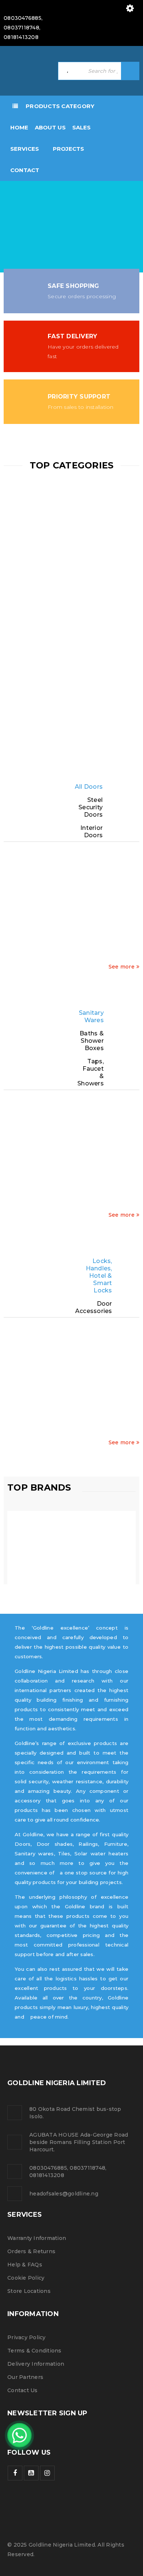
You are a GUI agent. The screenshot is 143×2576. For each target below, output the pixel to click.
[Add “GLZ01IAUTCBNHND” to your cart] (49, 1396)
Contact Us (23, 2390)
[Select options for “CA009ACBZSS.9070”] (126, 921)
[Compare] (24, 956)
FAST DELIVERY (72, 336)
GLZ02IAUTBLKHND (41, 1362)
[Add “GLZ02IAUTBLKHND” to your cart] (24, 1396)
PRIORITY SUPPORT (79, 397)
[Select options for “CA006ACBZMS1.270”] (101, 921)
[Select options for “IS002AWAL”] (24, 935)
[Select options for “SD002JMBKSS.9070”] (75, 921)
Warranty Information (37, 2238)
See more (122, 967)
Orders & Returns (31, 2251)
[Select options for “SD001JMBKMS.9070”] (49, 921)
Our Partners (25, 2377)
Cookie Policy (26, 2278)
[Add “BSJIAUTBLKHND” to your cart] (75, 1396)
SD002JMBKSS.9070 (92, 886)
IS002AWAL (29, 886)
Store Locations (29, 2291)
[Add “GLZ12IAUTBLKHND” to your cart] (101, 1396)
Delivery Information (36, 2364)
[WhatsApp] (19, 2435)
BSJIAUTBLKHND (88, 1362)
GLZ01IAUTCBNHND (66, 1362)
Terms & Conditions (34, 2351)
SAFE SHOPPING (73, 286)
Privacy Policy (27, 2337)
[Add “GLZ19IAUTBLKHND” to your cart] (126, 1396)
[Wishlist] (49, 963)
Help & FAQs (25, 2265)
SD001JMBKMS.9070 (67, 886)
